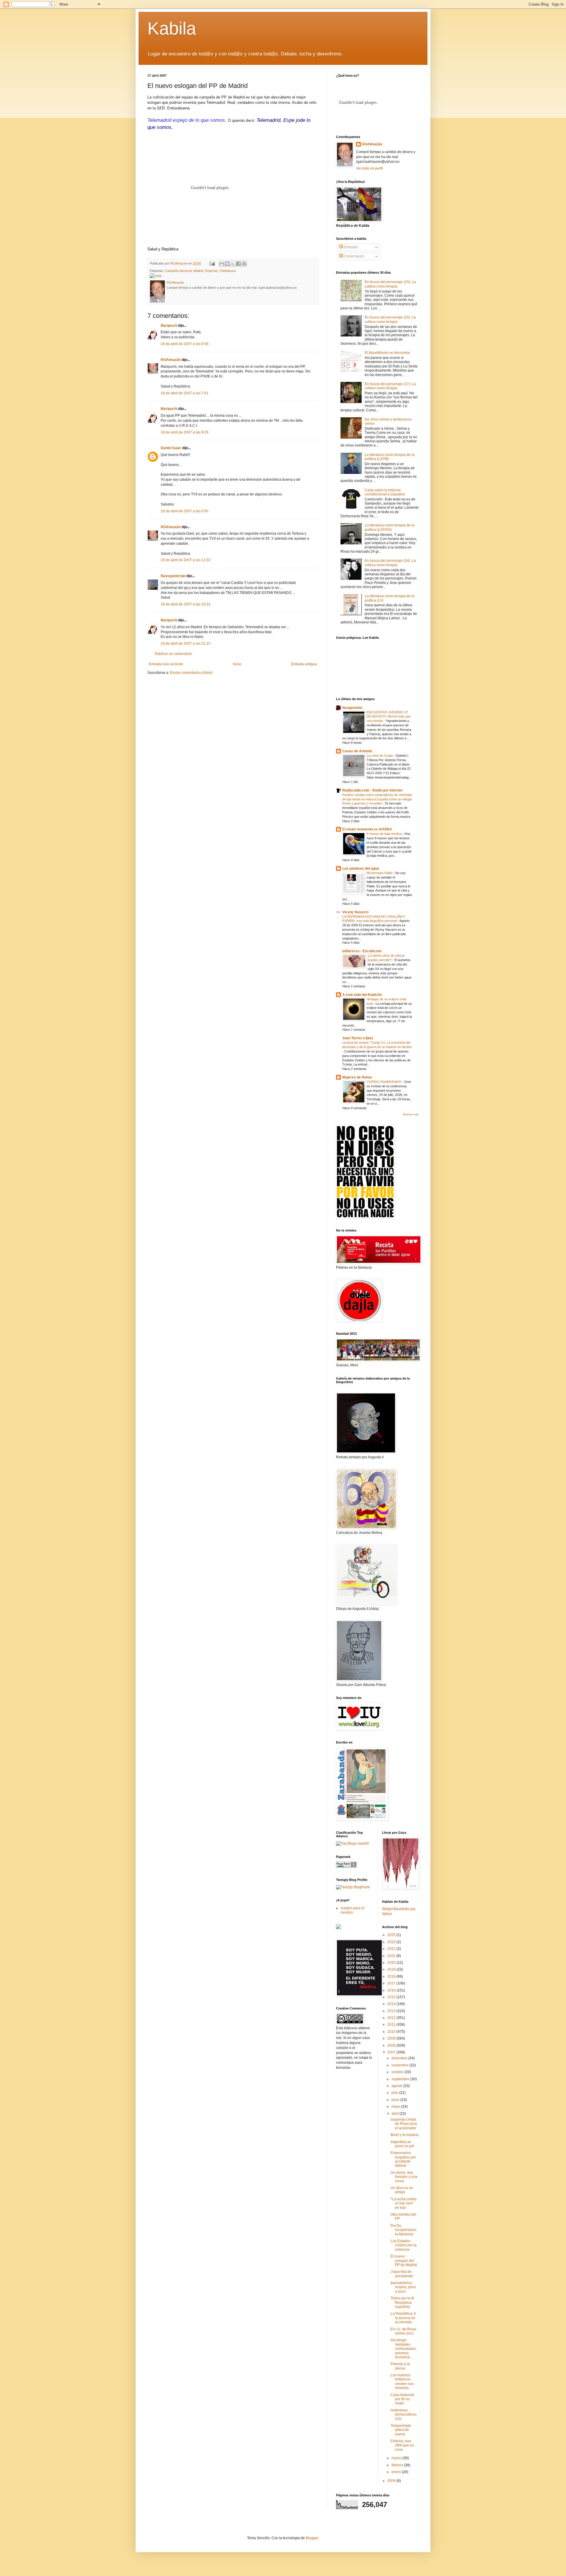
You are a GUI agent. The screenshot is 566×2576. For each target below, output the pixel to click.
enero (397, 2472)
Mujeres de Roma (357, 1077)
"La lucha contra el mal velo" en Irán (404, 2203)
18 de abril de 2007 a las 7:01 (185, 393)
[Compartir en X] (233, 264)
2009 (392, 2038)
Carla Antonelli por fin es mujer (402, 2399)
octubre (398, 2072)
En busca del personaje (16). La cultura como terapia (390, 319)
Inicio (237, 664)
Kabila (172, 28)
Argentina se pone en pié (402, 2144)
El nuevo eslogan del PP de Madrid (404, 2261)
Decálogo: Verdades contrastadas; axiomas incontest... (404, 2349)
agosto (397, 2086)
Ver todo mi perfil (370, 168)
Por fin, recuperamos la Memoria (403, 2230)
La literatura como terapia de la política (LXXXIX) (390, 527)
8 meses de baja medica (385, 834)
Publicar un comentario (173, 654)
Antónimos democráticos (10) (404, 2415)
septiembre (401, 2079)
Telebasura (228, 271)
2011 (392, 2025)
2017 (392, 1983)
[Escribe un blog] (227, 264)
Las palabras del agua (361, 868)
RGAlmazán (171, 360)
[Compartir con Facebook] (238, 264)
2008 (392, 2045)
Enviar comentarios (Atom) (191, 673)
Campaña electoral (178, 271)
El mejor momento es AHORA (367, 829)
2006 (392, 2481)
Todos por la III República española (402, 2302)
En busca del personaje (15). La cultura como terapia (390, 284)
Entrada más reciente (166, 664)
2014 (392, 2004)
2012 (392, 2018)
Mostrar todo (411, 1114)
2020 (392, 1963)
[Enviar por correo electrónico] (222, 264)
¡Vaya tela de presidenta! (402, 2274)
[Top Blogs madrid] (352, 1843)
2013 (392, 2011)
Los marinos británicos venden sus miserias (402, 2382)
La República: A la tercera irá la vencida (403, 2318)
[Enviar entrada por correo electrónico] (212, 263)
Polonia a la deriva (400, 2366)
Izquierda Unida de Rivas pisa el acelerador (404, 2124)
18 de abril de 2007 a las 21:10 (186, 643)
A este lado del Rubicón (362, 995)
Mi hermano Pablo (380, 873)
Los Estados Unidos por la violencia (404, 2245)
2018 (392, 1976)
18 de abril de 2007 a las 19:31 (186, 604)
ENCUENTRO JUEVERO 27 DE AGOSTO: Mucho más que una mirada (389, 717)
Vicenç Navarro (355, 912)
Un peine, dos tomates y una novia (404, 2177)
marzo (397, 2458)
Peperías (211, 271)
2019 (392, 1969)
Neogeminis (352, 708)
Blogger (312, 2538)
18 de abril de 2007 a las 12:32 (186, 560)
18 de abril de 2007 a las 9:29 (185, 432)
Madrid (198, 271)
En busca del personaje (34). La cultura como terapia (390, 563)
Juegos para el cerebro (352, 1910)
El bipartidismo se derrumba (387, 353)
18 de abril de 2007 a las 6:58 (185, 344)
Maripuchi (169, 326)
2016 (392, 1990)
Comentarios (354, 256)
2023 (392, 1942)
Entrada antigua (304, 664)
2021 (392, 1956)
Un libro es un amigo (402, 2190)
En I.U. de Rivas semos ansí (403, 2331)
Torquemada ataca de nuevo (401, 2430)
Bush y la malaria (404, 2135)
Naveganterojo (173, 576)
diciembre (400, 2058)
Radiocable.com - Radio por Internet (372, 790)
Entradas (351, 247)
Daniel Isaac (171, 448)
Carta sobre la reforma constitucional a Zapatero (385, 492)
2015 (392, 1997)
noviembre (400, 2065)
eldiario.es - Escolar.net (362, 951)
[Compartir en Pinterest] (244, 264)
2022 (392, 1949)
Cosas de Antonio (357, 751)
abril (395, 2114)
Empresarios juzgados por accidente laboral (403, 2159)
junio (396, 2100)
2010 (392, 2032)
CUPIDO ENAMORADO (385, 1082)
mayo (396, 2107)
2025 (392, 1935)
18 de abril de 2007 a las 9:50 (185, 511)
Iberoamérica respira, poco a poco (403, 2287)
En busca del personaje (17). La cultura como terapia (390, 386)
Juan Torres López (358, 1038)
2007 (392, 2052)
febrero (398, 2465)
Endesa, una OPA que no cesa (402, 2445)
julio (395, 2093)
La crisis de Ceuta (380, 756)
